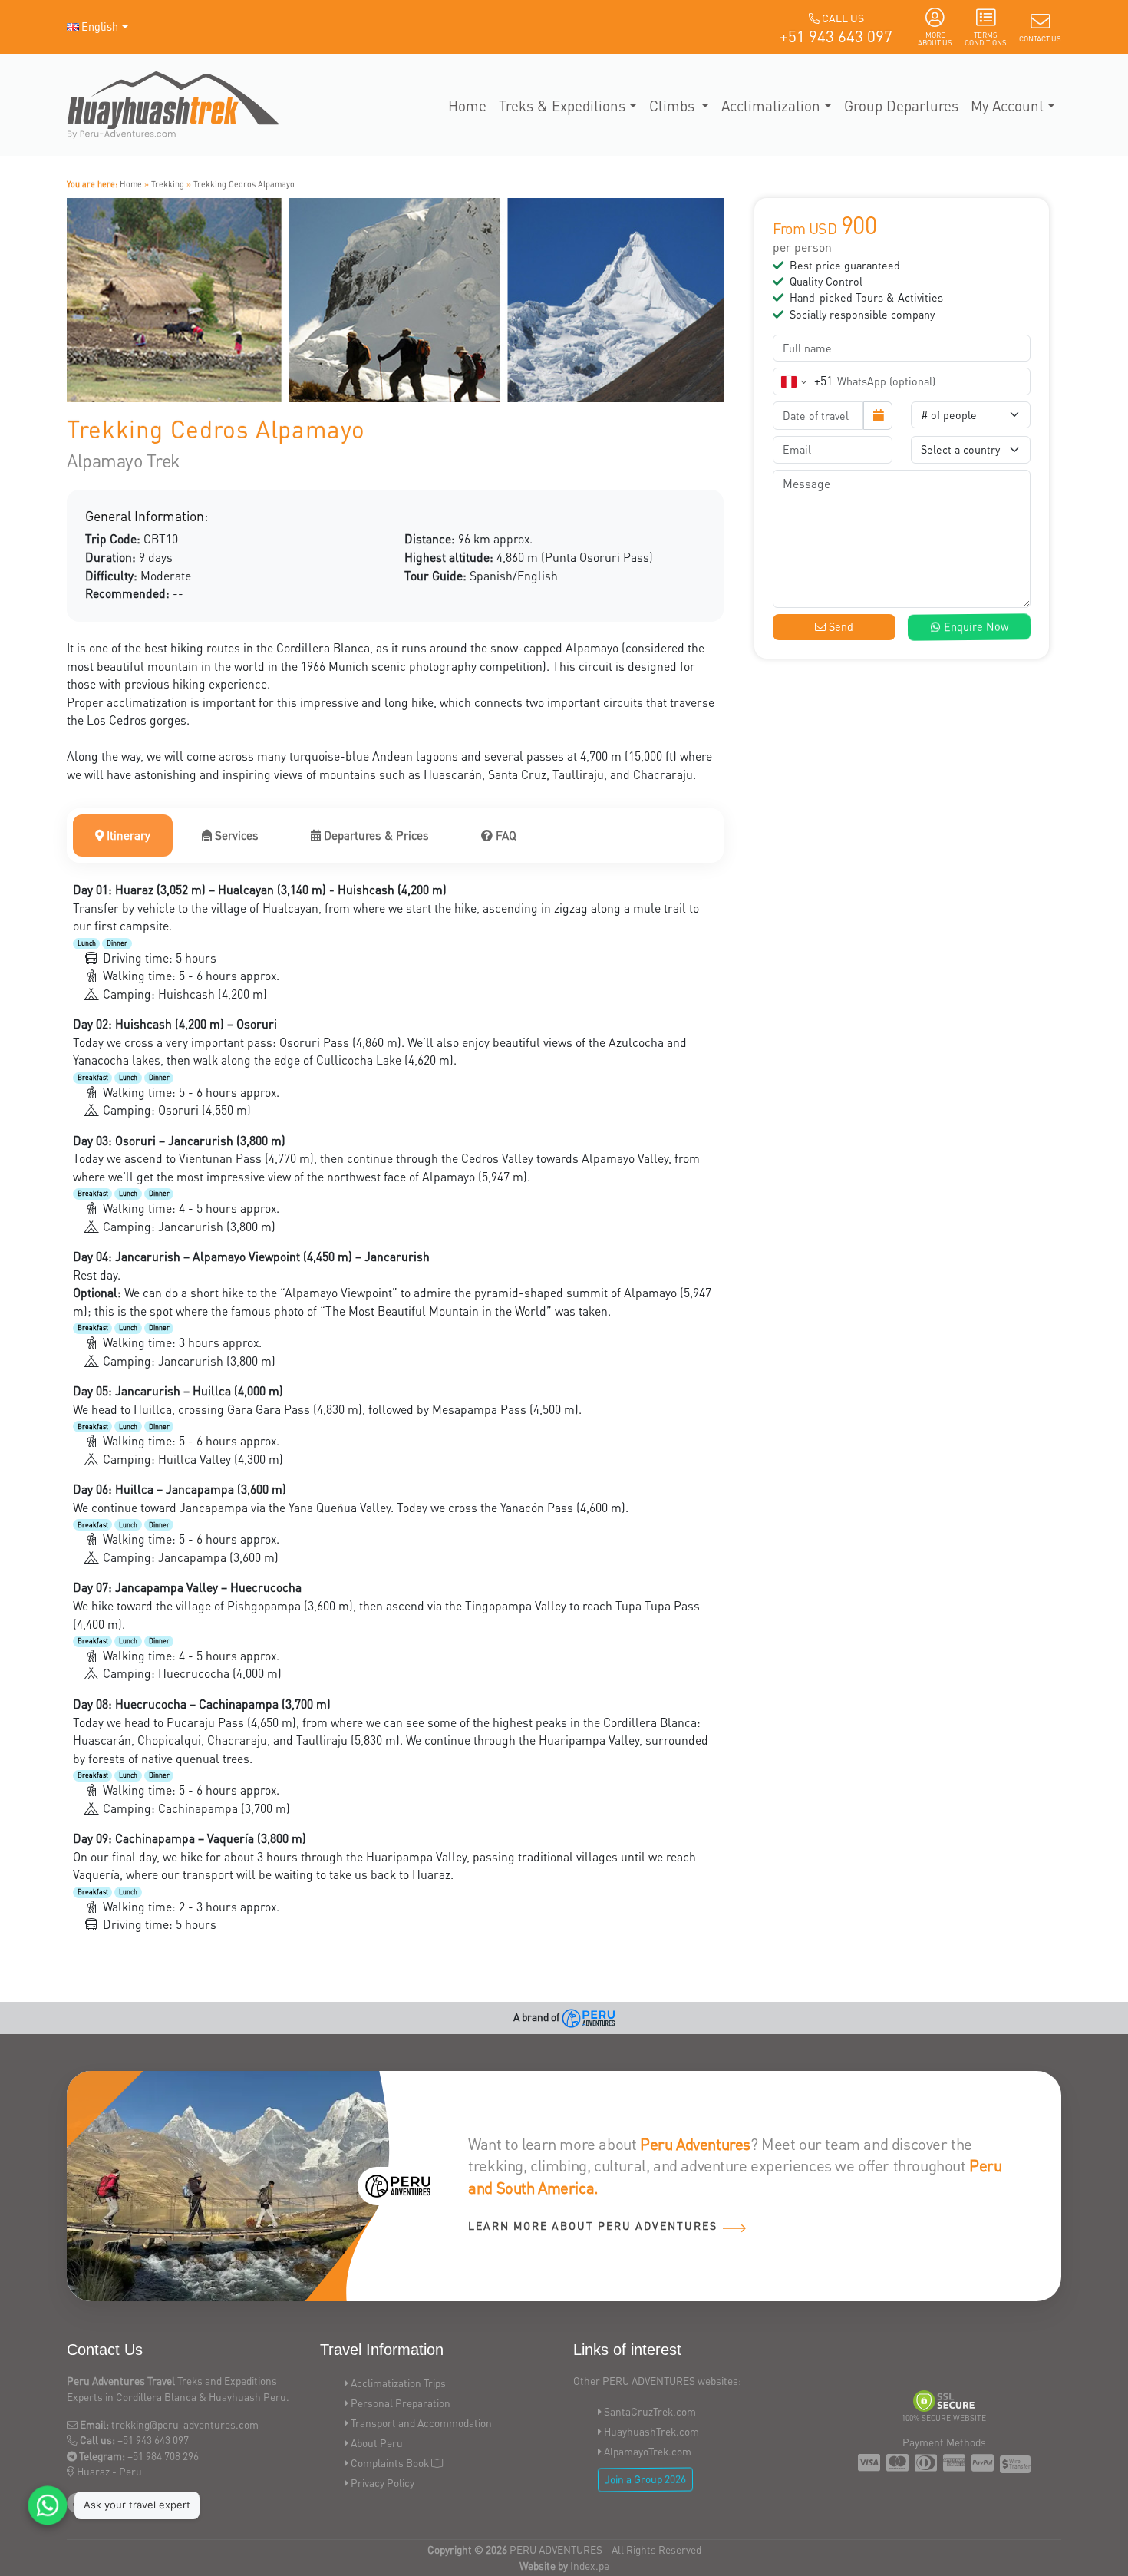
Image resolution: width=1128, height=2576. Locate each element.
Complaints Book (390, 2463)
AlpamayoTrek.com (648, 2451)
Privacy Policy (383, 2483)
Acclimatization (771, 105)
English (100, 26)
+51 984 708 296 (163, 2456)
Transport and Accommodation (421, 2423)
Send (839, 627)
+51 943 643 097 (836, 36)
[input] (818, 416)
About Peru (377, 2443)
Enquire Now (974, 627)
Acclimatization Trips (398, 2383)
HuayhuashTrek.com (651, 2431)
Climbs (674, 105)
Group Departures (901, 105)
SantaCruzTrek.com (650, 2411)
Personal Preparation (401, 2403)
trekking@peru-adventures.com (185, 2424)
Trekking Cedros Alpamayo (244, 184)
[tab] (123, 836)
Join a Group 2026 (646, 2479)
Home (467, 105)
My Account (1007, 105)
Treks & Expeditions (562, 105)
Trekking (168, 184)
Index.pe (590, 2566)
